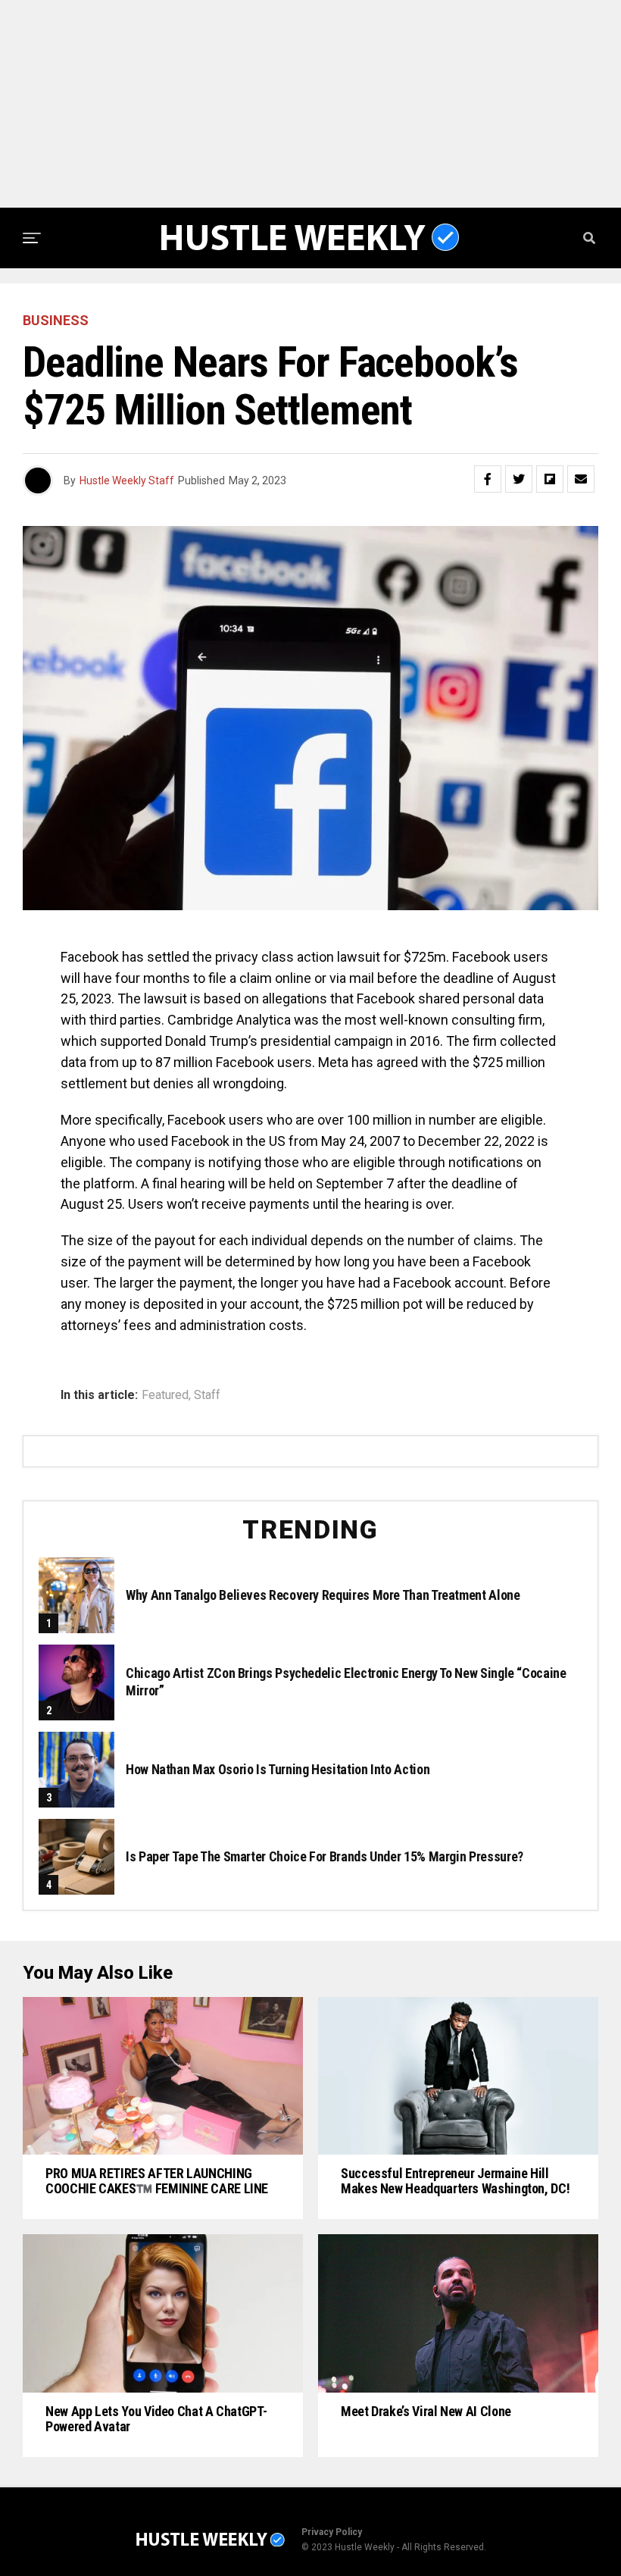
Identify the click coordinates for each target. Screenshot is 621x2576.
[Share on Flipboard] (550, 479)
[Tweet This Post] (519, 479)
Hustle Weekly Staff (127, 480)
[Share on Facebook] (488, 479)
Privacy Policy (332, 2532)
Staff (207, 1395)
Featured (165, 1395)
